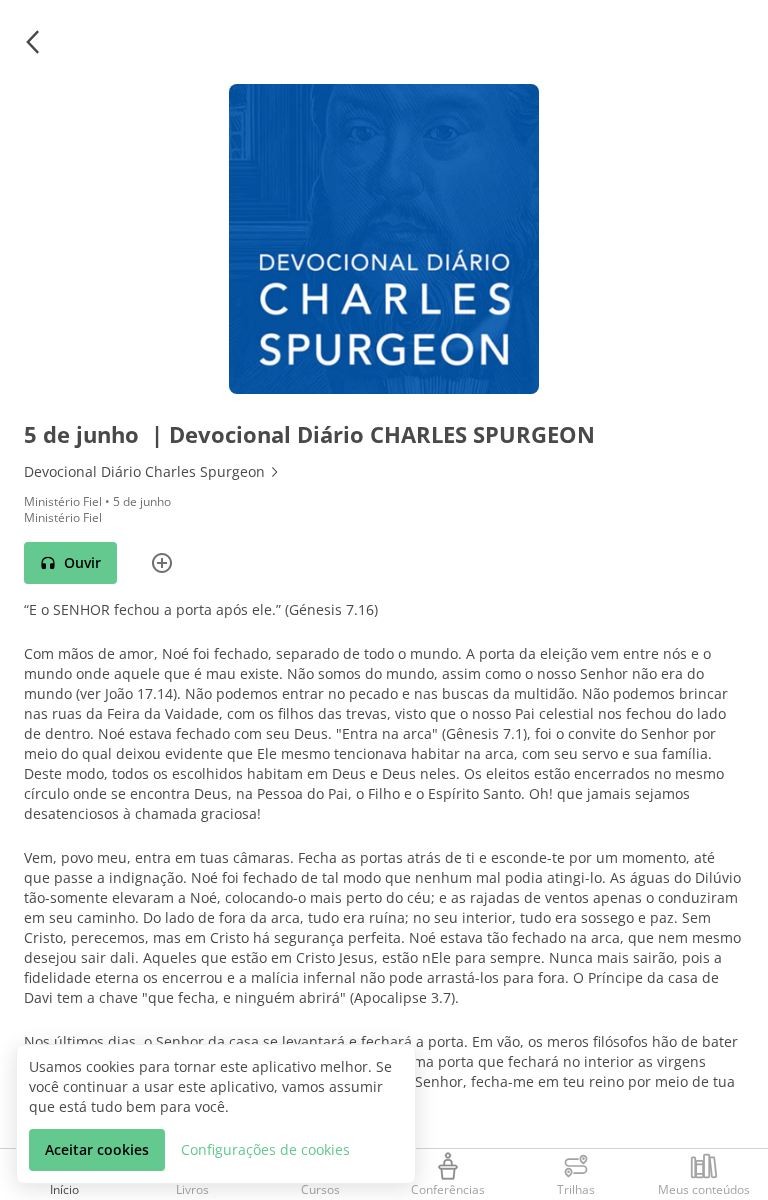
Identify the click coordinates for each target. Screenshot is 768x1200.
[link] (384, 472)
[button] (32, 42)
